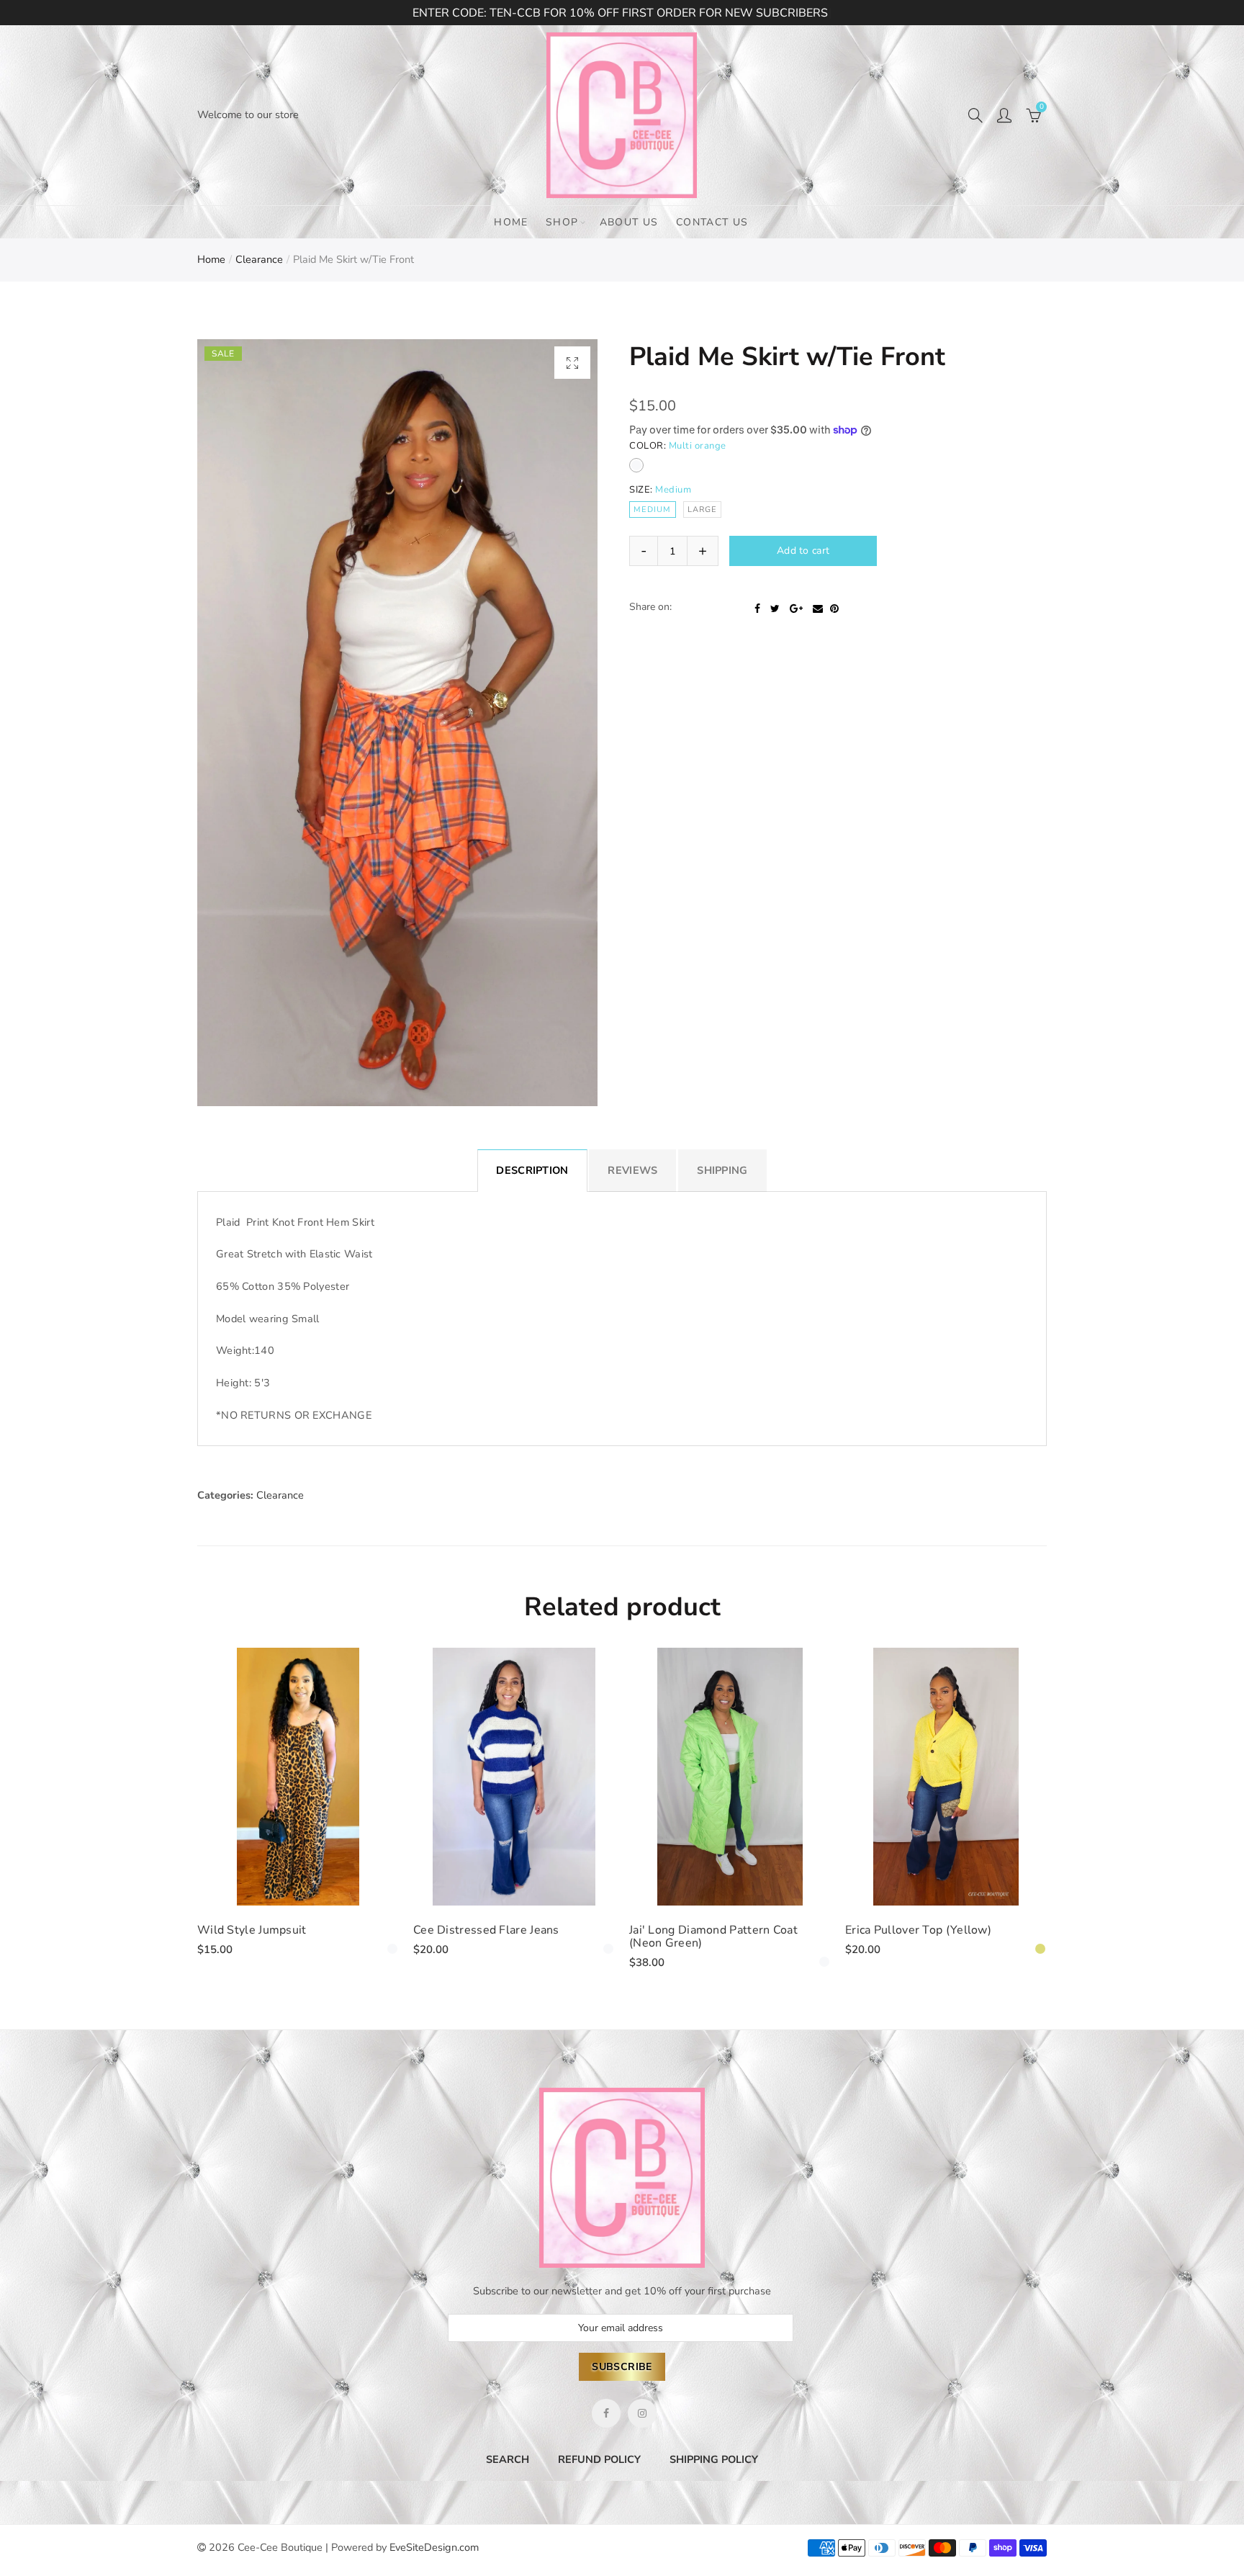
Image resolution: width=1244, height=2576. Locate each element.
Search (508, 2459)
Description (532, 1170)
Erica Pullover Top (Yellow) (918, 1930)
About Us (629, 222)
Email (818, 637)
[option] (397, 723)
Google (796, 637)
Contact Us (712, 222)
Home (511, 222)
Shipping (722, 1170)
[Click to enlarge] (572, 363)
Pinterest (834, 637)
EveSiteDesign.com (434, 2547)
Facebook (757, 637)
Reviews (632, 1170)
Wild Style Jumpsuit (252, 1930)
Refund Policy (599, 2459)
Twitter (775, 637)
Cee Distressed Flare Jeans (486, 1930)
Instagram (642, 2413)
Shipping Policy (714, 2459)
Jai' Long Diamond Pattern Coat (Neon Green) (713, 1937)
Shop (562, 222)
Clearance (259, 259)
